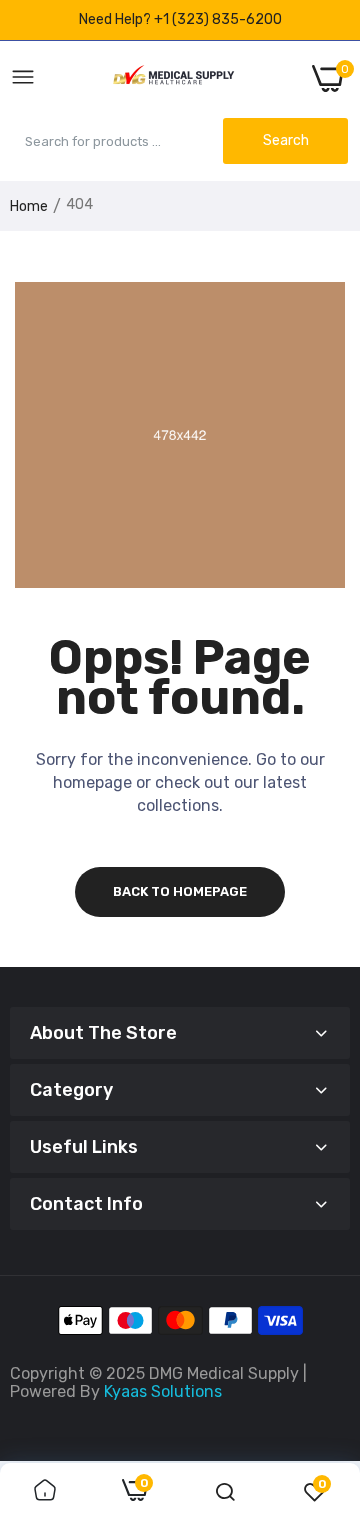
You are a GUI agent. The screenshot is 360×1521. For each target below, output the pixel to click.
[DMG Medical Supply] (173, 78)
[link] (45, 1492)
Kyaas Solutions (163, 1391)
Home (29, 206)
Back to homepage (180, 891)
